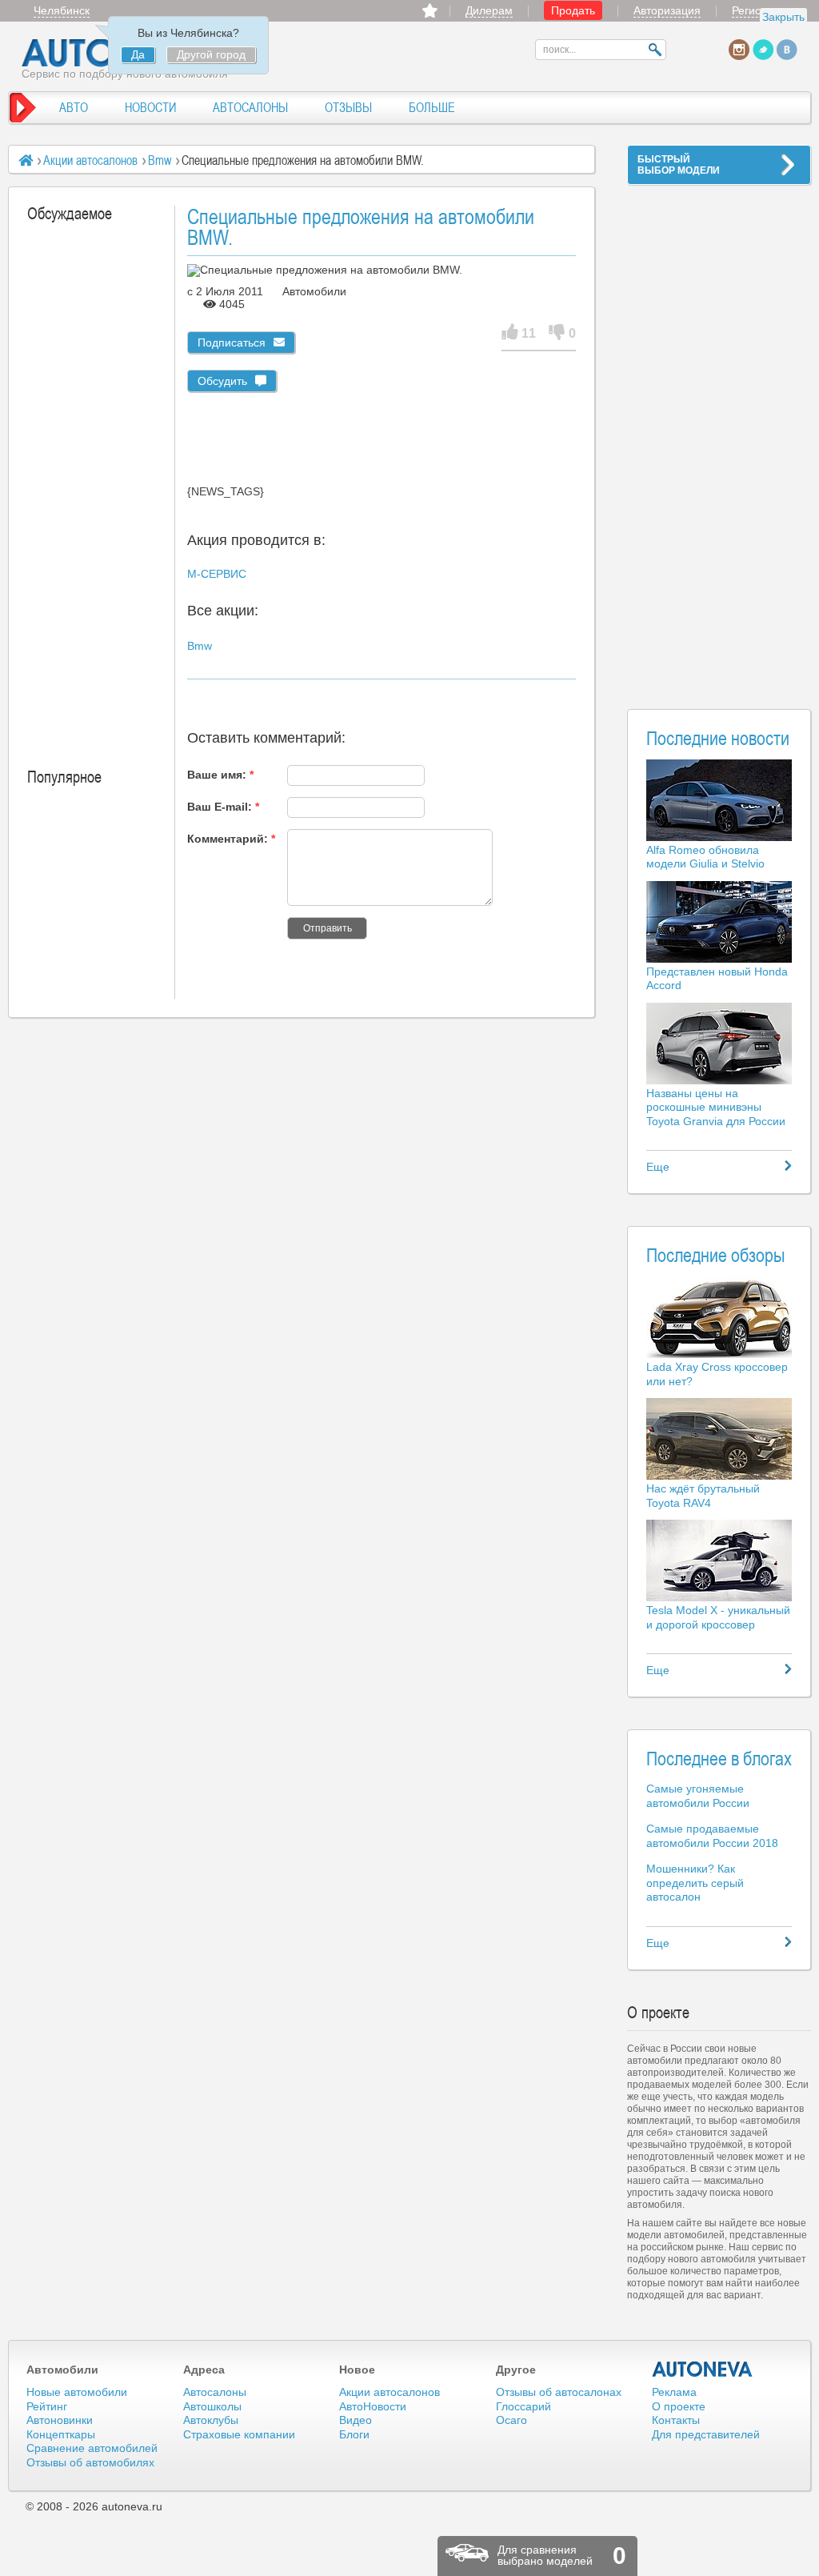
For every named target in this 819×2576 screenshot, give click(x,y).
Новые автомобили (77, 2392)
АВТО (74, 107)
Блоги (354, 2434)
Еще (658, 1167)
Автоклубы (211, 2420)
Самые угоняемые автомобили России (698, 1796)
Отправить (328, 928)
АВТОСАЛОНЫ (250, 107)
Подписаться (232, 343)
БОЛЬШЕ (432, 107)
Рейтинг (47, 2406)
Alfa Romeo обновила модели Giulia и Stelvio (705, 857)
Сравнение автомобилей (92, 2448)
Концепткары (61, 2434)
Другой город (211, 54)
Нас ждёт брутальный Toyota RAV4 (703, 1496)
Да (138, 54)
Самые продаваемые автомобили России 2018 (712, 1836)
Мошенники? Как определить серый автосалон (695, 1883)
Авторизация (667, 10)
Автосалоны (215, 2392)
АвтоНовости (373, 2406)
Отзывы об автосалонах (559, 2392)
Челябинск (62, 10)
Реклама (674, 2392)
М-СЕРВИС (217, 574)
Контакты (676, 2420)
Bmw (160, 160)
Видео (356, 2420)
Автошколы (212, 2406)
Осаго (511, 2420)
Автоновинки (60, 2420)
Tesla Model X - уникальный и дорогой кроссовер (718, 1617)
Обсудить (222, 381)
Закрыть (783, 17)
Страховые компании (239, 2434)
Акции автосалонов (90, 160)
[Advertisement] (719, 437)
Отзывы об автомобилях (90, 2462)
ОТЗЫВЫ (348, 107)
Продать (573, 10)
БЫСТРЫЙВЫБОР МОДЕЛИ (679, 165)
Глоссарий (523, 2406)
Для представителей (706, 2434)
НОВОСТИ (150, 107)
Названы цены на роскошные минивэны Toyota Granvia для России (716, 1107)
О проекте (679, 2406)
